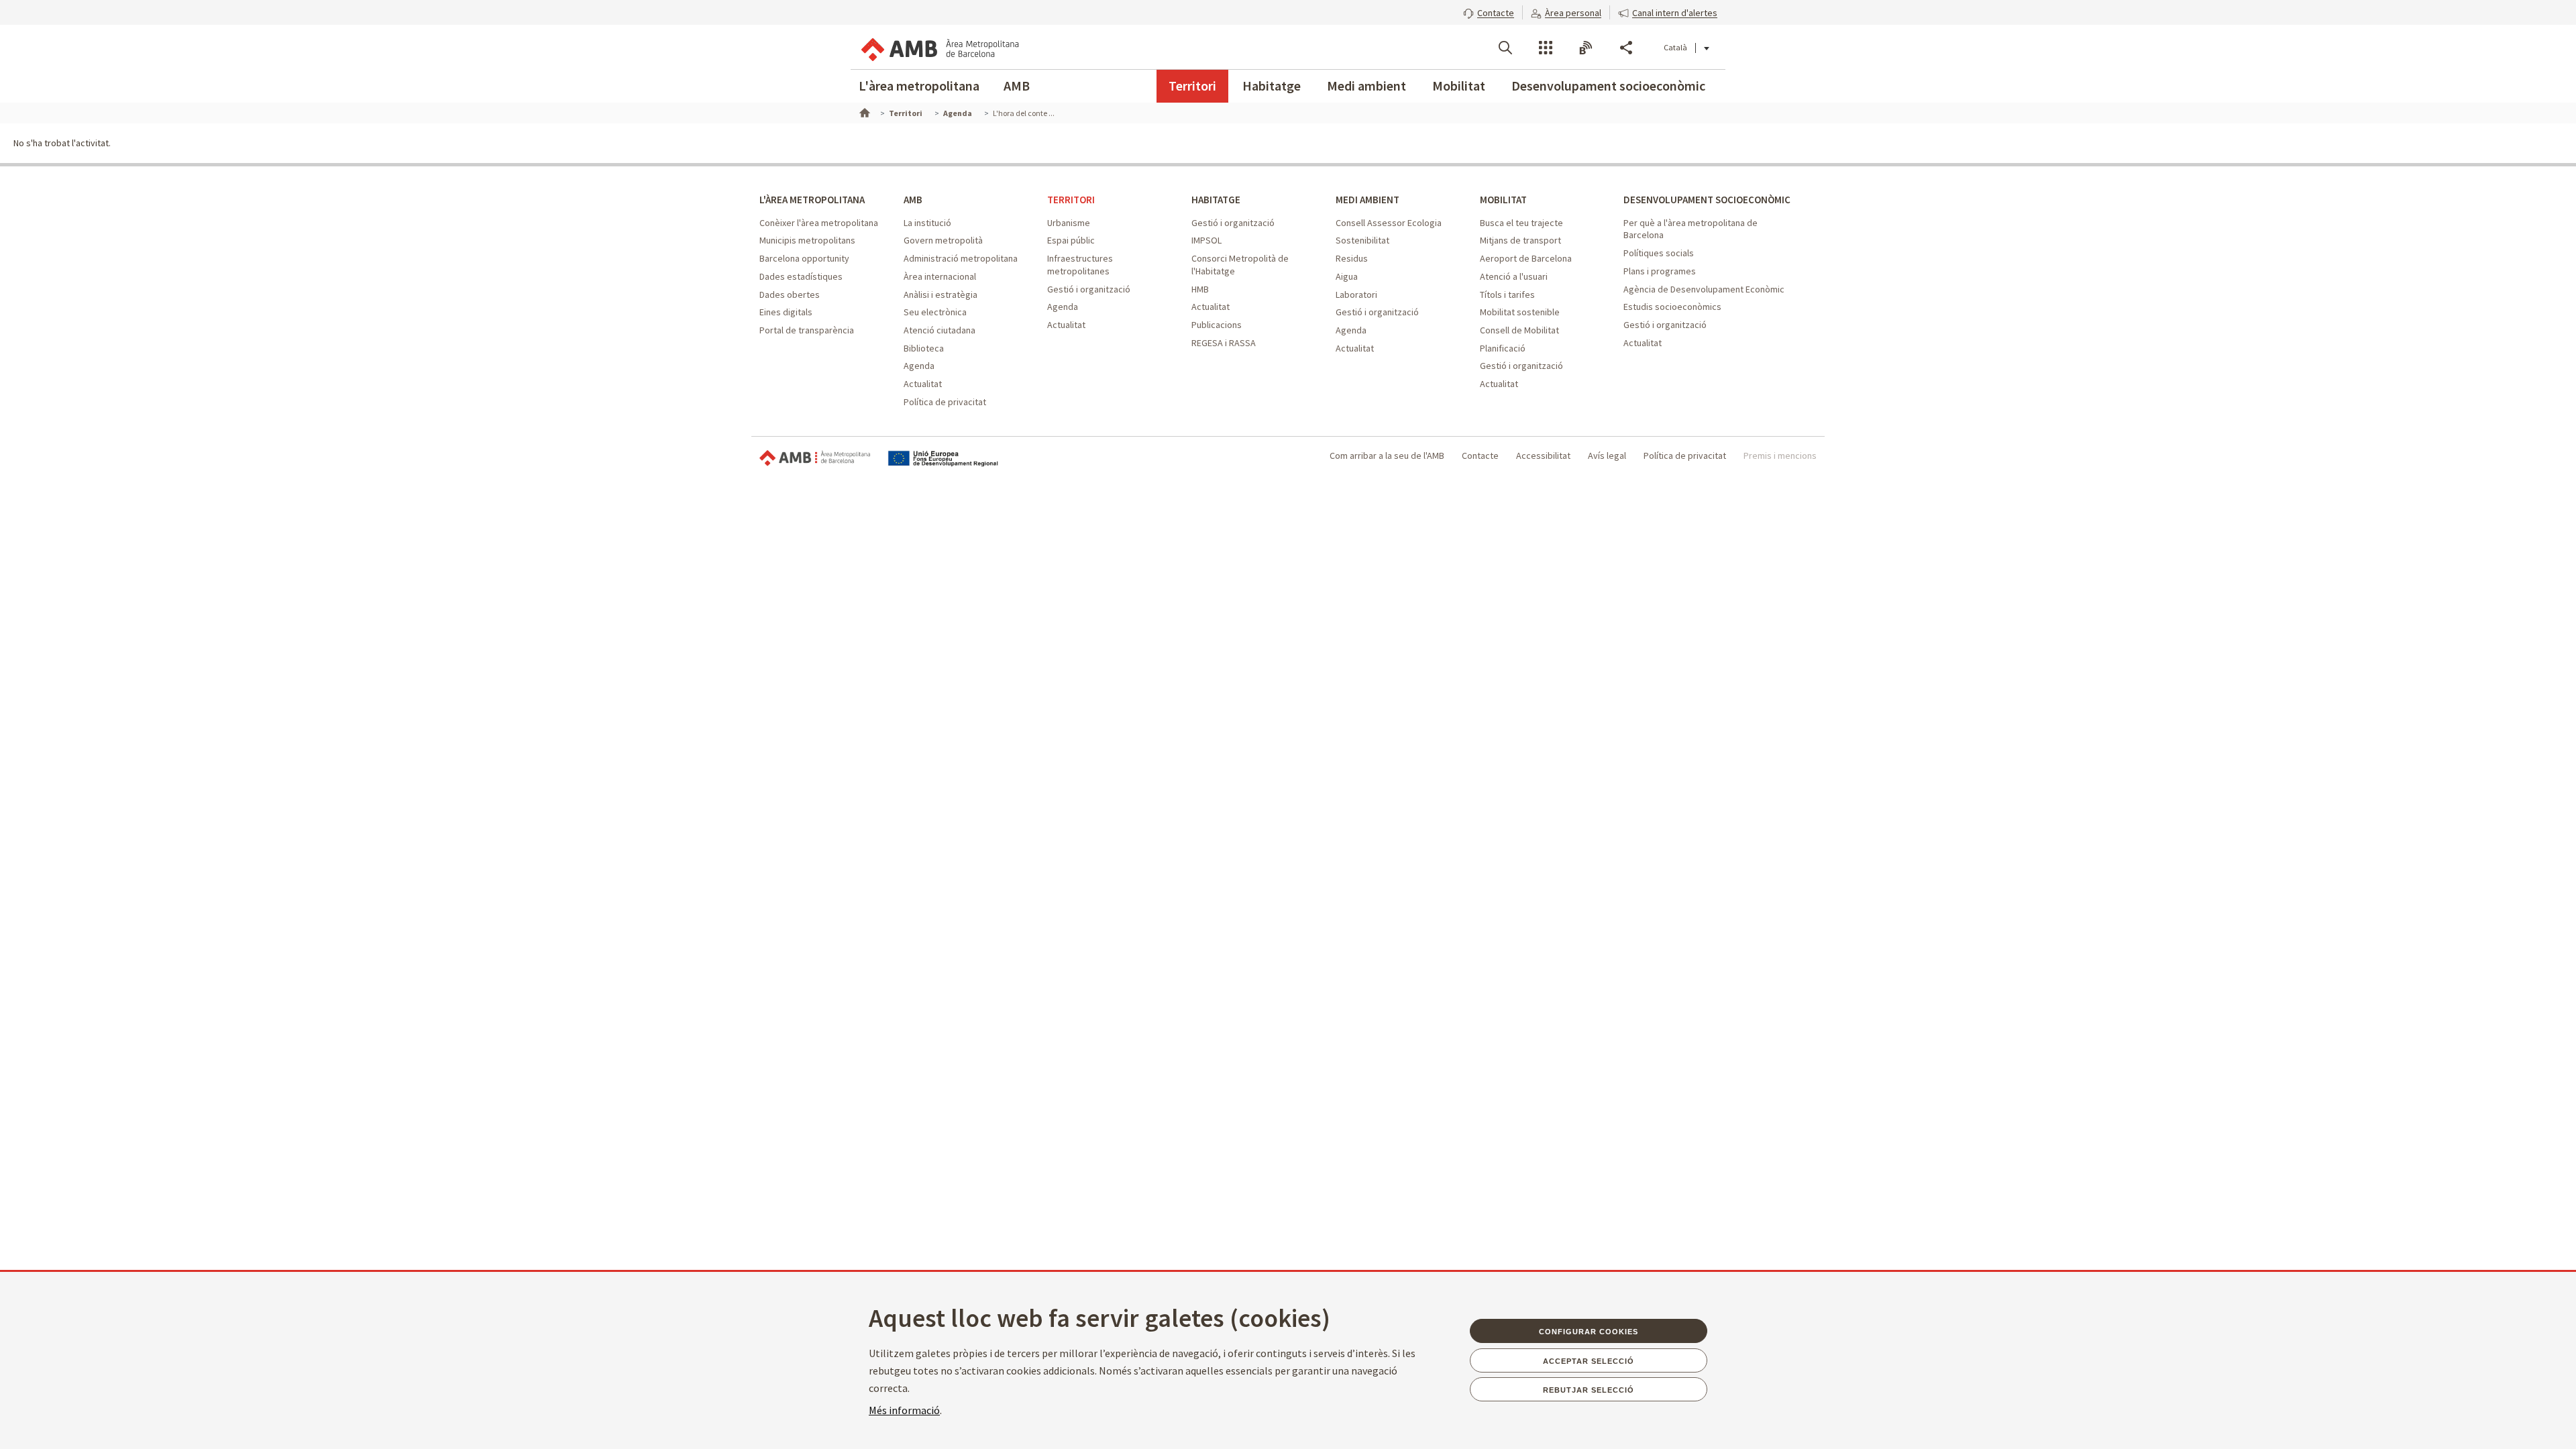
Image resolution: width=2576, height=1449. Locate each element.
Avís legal (1607, 455)
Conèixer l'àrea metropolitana (819, 223)
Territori (1192, 86)
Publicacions (1217, 325)
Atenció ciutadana (940, 330)
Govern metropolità (943, 240)
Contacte (1480, 455)
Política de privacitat (945, 402)
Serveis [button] (1546, 48)
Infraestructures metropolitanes (1080, 265)
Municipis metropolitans (807, 240)
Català (1675, 47)
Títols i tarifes (1507, 294)
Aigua (1347, 276)
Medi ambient (1366, 86)
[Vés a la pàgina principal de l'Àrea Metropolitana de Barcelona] (939, 47)
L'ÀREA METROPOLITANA (812, 200)
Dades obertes (790, 294)
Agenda (919, 366)
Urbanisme (1069, 223)
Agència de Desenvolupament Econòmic (1704, 289)
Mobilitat (1459, 86)
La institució (927, 223)
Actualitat (923, 384)
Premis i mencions (1780, 455)
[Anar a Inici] (863, 111)
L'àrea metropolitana (919, 86)
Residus (1352, 258)
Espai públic (1071, 240)
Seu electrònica (935, 312)
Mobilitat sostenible (1520, 312)
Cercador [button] (1505, 48)
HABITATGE (1216, 200)
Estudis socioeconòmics (1672, 307)
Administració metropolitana (961, 258)
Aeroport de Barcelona (1526, 258)
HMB (1200, 289)
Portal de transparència (807, 330)
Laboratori (1356, 294)
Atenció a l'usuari (1514, 276)
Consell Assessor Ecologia (1389, 223)
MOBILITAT (1503, 200)
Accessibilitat (1543, 455)
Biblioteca (924, 348)
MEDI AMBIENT (1367, 200)
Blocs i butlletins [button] (1586, 48)
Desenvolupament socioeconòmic (1608, 86)
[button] (1489, 11)
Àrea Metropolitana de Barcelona (815, 459)
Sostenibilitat (1362, 240)
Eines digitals (786, 312)
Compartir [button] (1626, 48)
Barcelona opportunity (804, 258)
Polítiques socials (1659, 253)
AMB (1017, 86)
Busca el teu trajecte (1521, 223)
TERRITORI (1071, 200)
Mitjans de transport (1520, 240)
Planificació (1503, 348)
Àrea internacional (940, 276)
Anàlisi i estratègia (941, 294)
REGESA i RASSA (1224, 343)
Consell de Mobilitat (1519, 330)
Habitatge (1272, 86)
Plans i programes (1660, 271)
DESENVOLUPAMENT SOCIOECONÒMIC (1707, 200)
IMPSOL (1206, 240)
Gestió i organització (1089, 289)
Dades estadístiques (801, 276)
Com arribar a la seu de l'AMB (1387, 455)
